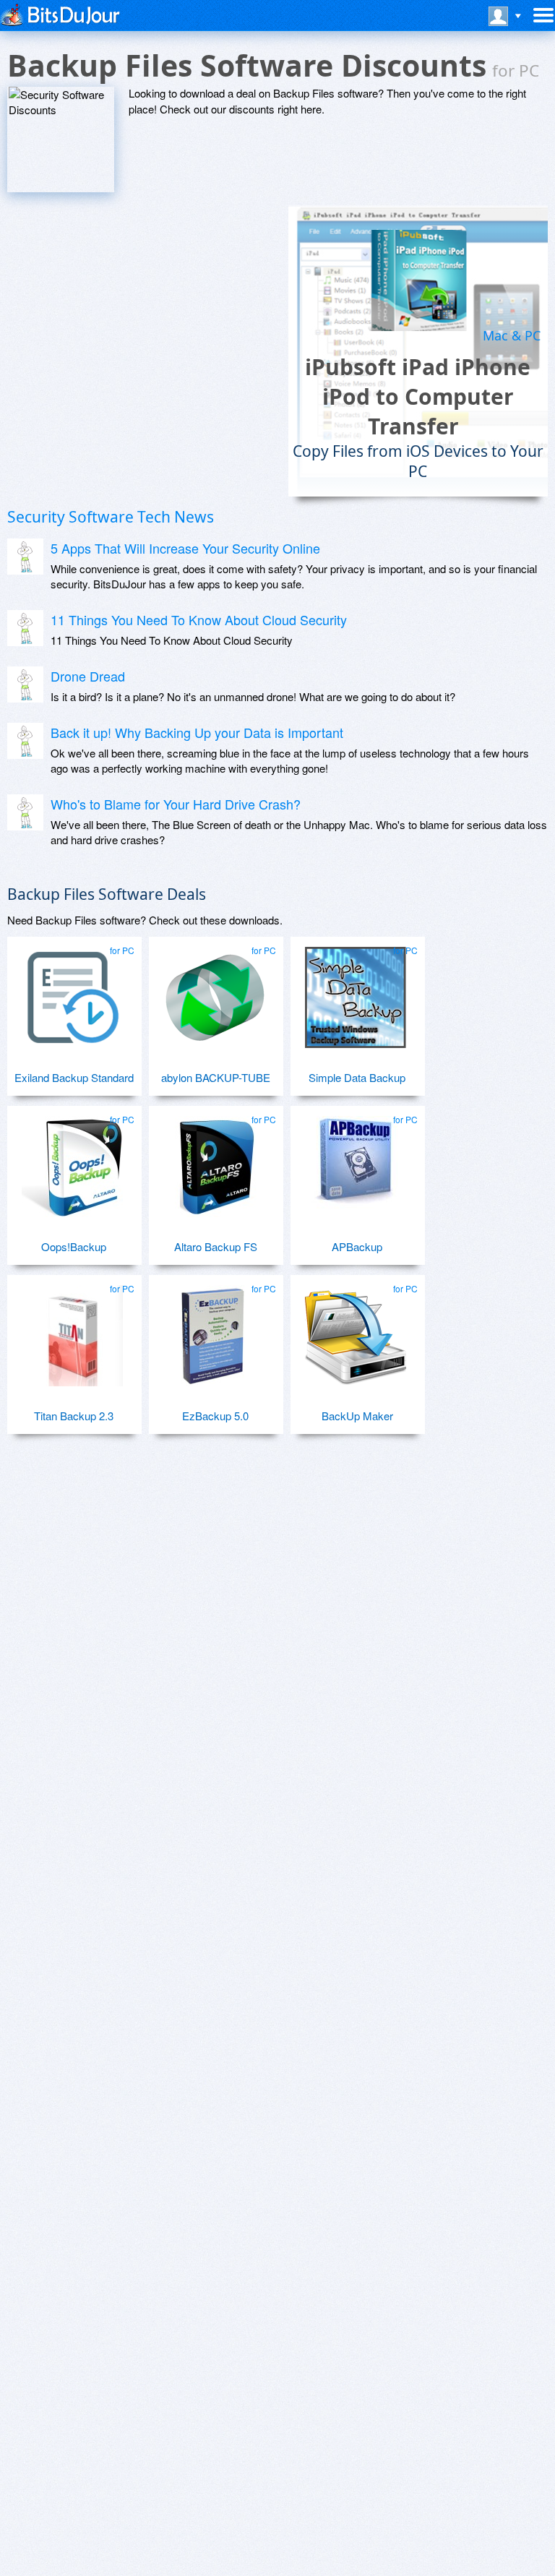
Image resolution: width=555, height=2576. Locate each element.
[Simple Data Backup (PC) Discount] (356, 992)
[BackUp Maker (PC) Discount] (356, 1330)
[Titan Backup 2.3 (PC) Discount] (72, 1330)
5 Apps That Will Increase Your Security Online (185, 548)
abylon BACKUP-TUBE (216, 1077)
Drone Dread (88, 676)
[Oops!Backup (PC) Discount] (72, 1161)
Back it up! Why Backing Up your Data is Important (197, 732)
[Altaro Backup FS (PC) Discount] (214, 1161)
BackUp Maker (357, 1416)
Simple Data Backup (357, 1077)
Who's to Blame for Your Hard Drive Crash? (176, 804)
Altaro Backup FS (216, 1246)
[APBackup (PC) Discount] (356, 1161)
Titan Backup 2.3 (74, 1416)
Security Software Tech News (111, 517)
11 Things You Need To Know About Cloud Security (199, 619)
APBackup (357, 1246)
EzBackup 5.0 (215, 1416)
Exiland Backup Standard (74, 1077)
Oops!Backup (74, 1246)
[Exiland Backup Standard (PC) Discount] (72, 992)
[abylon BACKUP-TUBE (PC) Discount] (214, 992)
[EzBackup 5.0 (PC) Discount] (214, 1330)
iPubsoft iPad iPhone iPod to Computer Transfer (418, 396)
